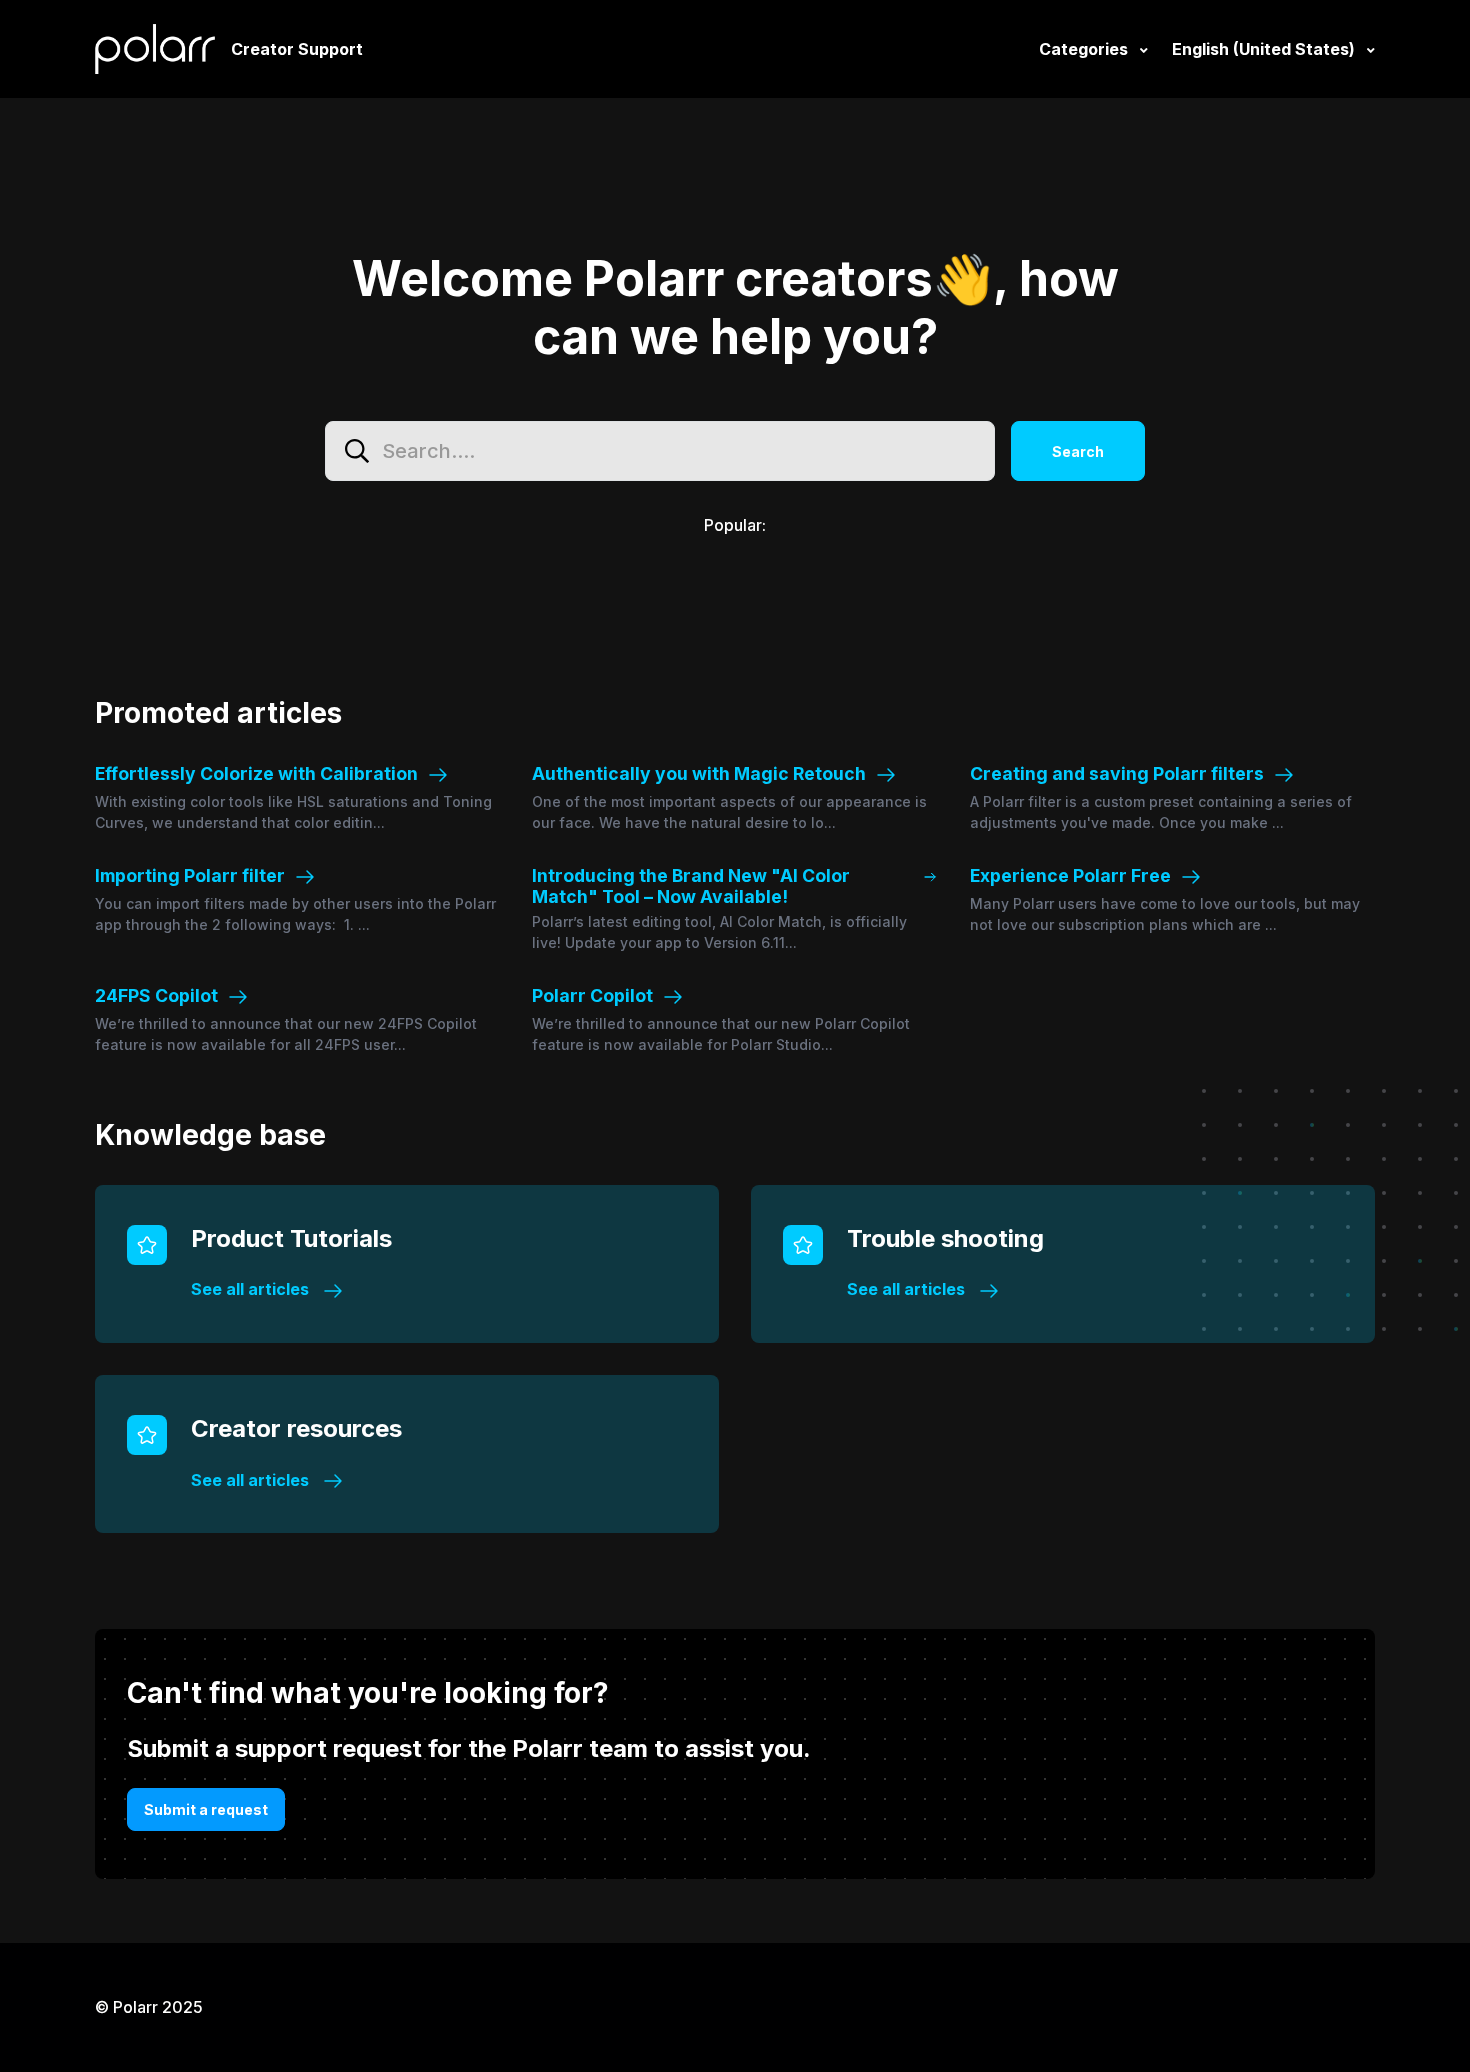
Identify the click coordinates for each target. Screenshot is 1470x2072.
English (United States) (1265, 49)
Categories (1085, 49)
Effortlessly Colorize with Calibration (256, 773)
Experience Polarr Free (1070, 875)
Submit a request (206, 1809)
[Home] (155, 49)
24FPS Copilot (156, 995)
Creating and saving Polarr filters (1117, 773)
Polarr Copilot (592, 995)
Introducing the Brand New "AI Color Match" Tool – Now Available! (691, 886)
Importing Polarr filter (190, 875)
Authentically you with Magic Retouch (699, 773)
